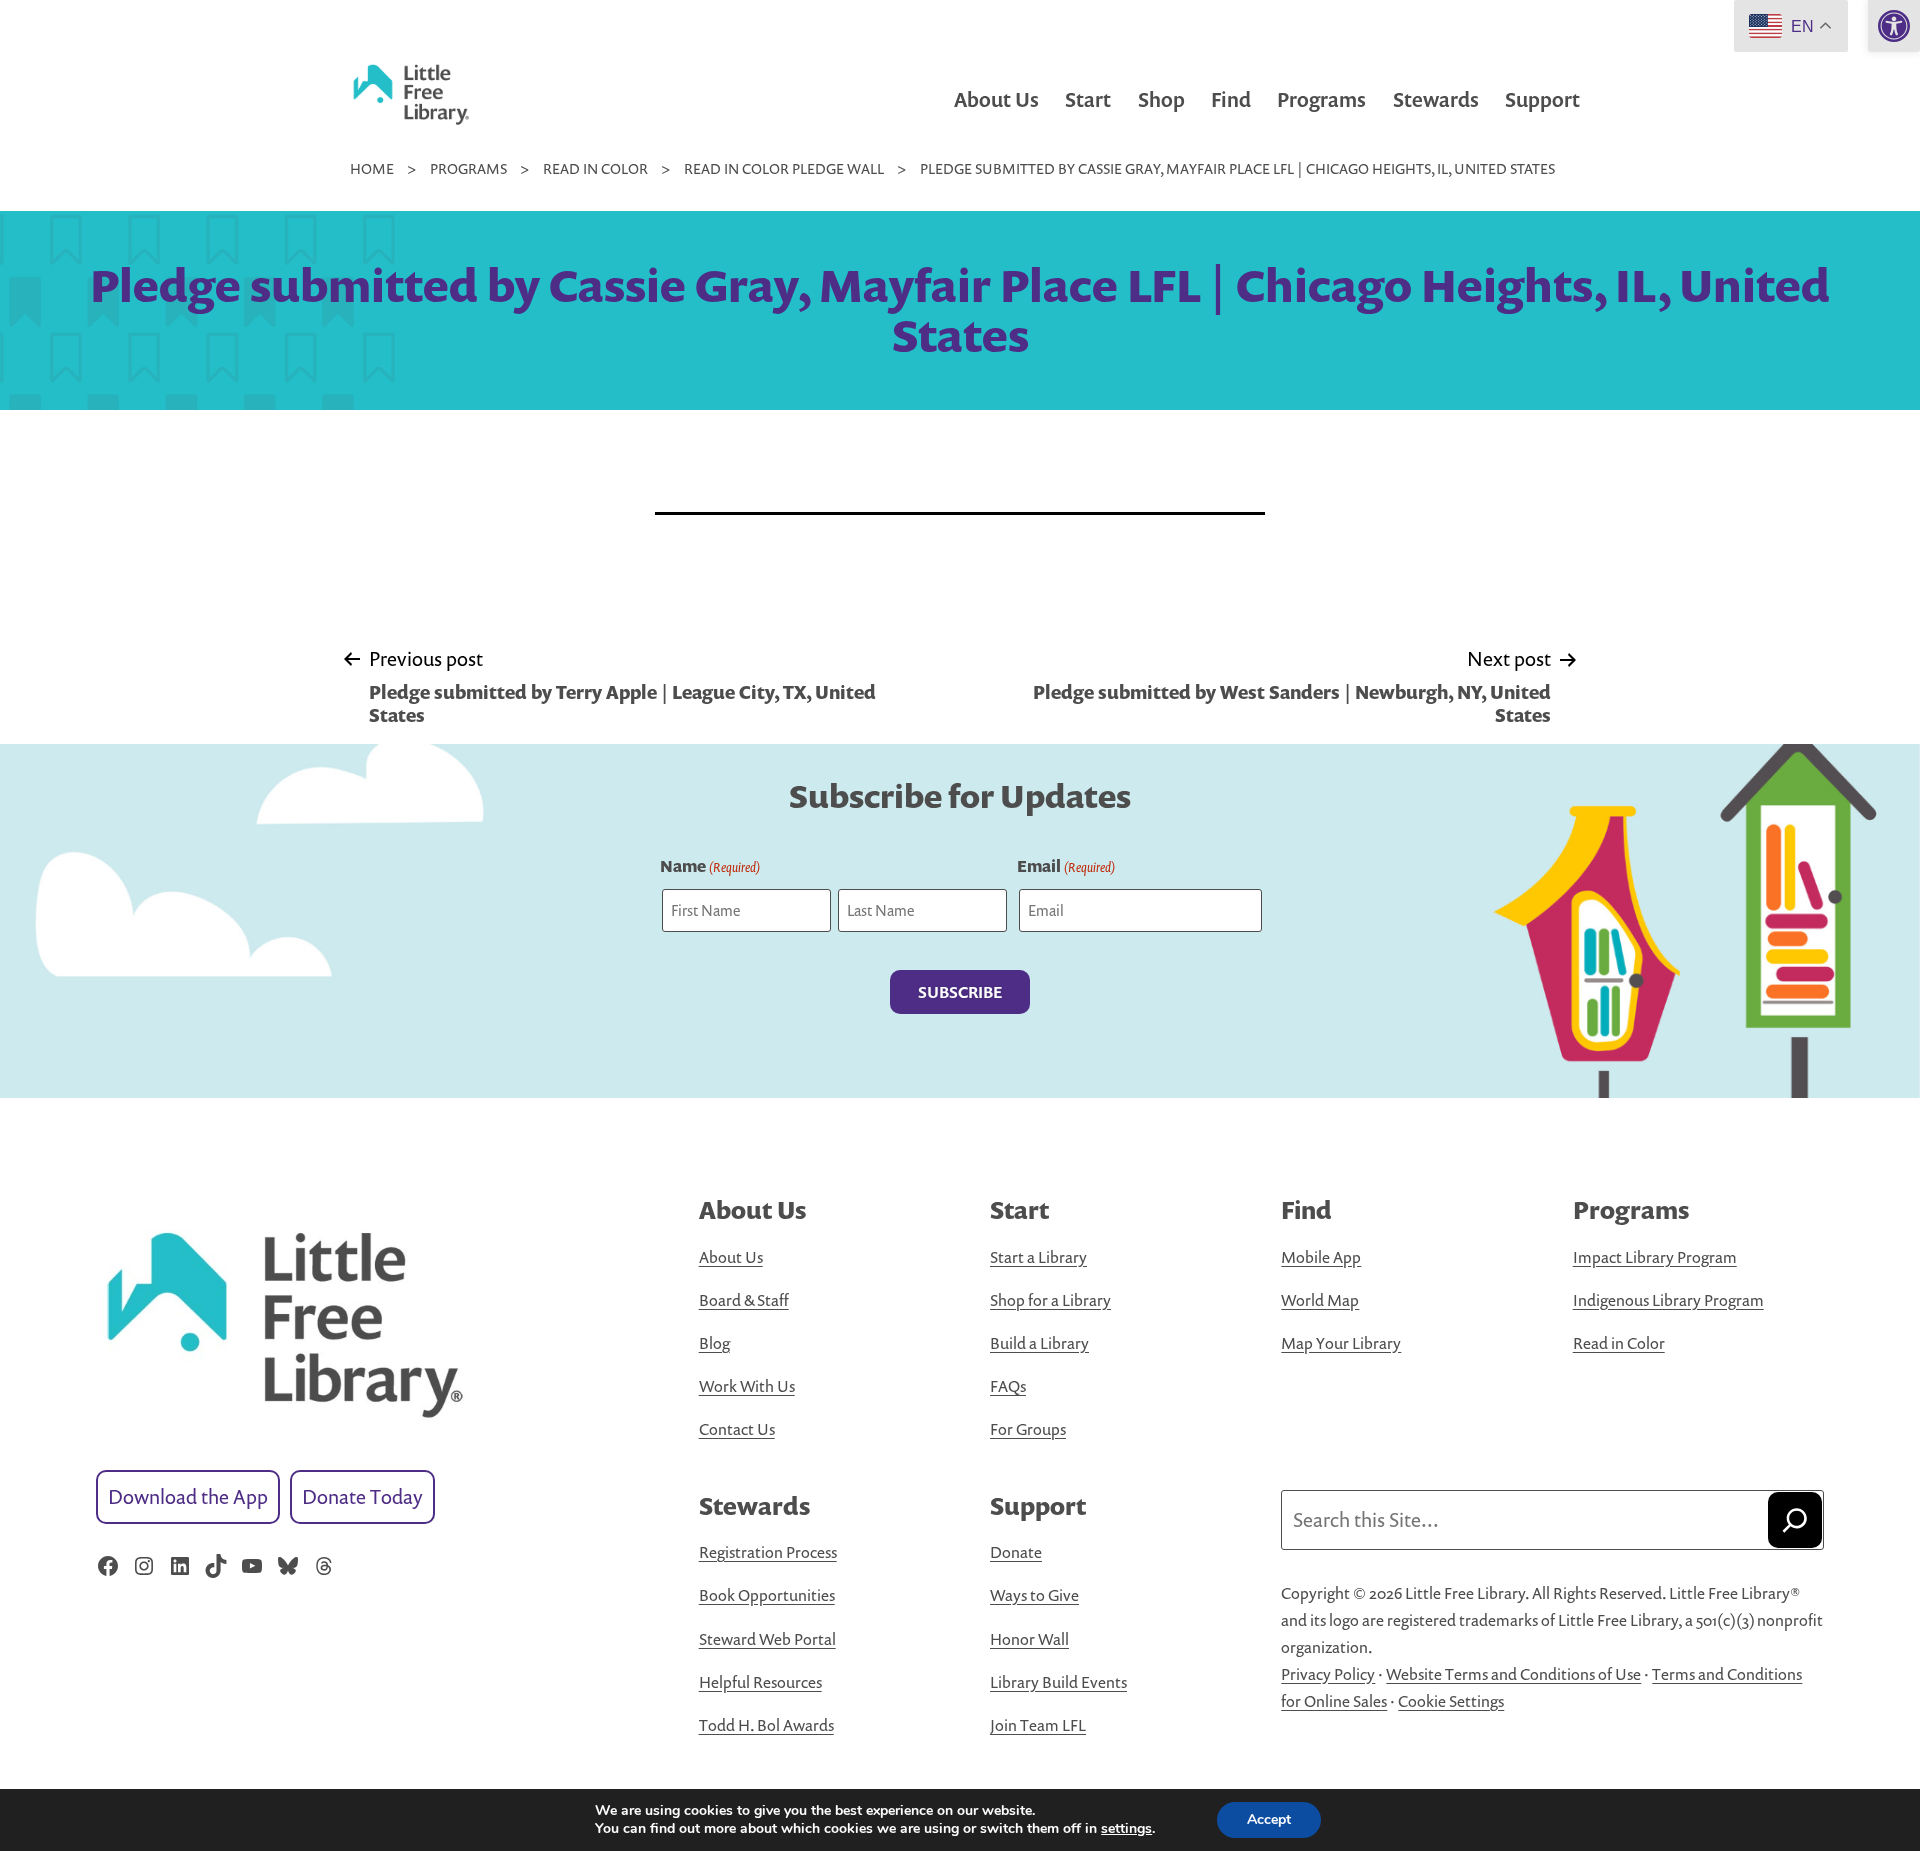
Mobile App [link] (1321, 1257)
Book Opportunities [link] (767, 1595)
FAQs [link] (1008, 1386)
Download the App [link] (188, 1496)
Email (1066, 866)
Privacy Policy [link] (1328, 1674)
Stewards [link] (1436, 99)
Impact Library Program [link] (1655, 1257)
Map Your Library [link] (1341, 1343)
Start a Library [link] (1038, 1257)
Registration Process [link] (768, 1552)
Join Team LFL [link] (1038, 1725)
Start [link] (1088, 99)
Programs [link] (1321, 99)
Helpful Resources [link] (760, 1682)
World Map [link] (1320, 1300)
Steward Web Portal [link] (767, 1639)
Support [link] (1542, 99)
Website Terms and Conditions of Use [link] (1513, 1674)
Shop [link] (1161, 99)
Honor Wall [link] (1029, 1639)
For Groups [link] (1028, 1429)
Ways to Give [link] (1034, 1595)
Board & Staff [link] (744, 1300)
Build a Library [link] (1039, 1343)
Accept (1269, 1819)
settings (1126, 1829)
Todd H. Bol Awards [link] (766, 1725)
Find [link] (1231, 99)
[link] (1894, 26)
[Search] (1795, 1520)
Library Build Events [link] (1058, 1682)
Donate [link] (1016, 1552)
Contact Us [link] (737, 1429)
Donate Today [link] (362, 1496)
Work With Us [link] (747, 1386)
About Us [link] (996, 99)
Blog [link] (714, 1343)
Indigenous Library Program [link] (1668, 1300)
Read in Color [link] (1619, 1343)
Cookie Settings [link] (1451, 1701)
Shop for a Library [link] (1050, 1300)
